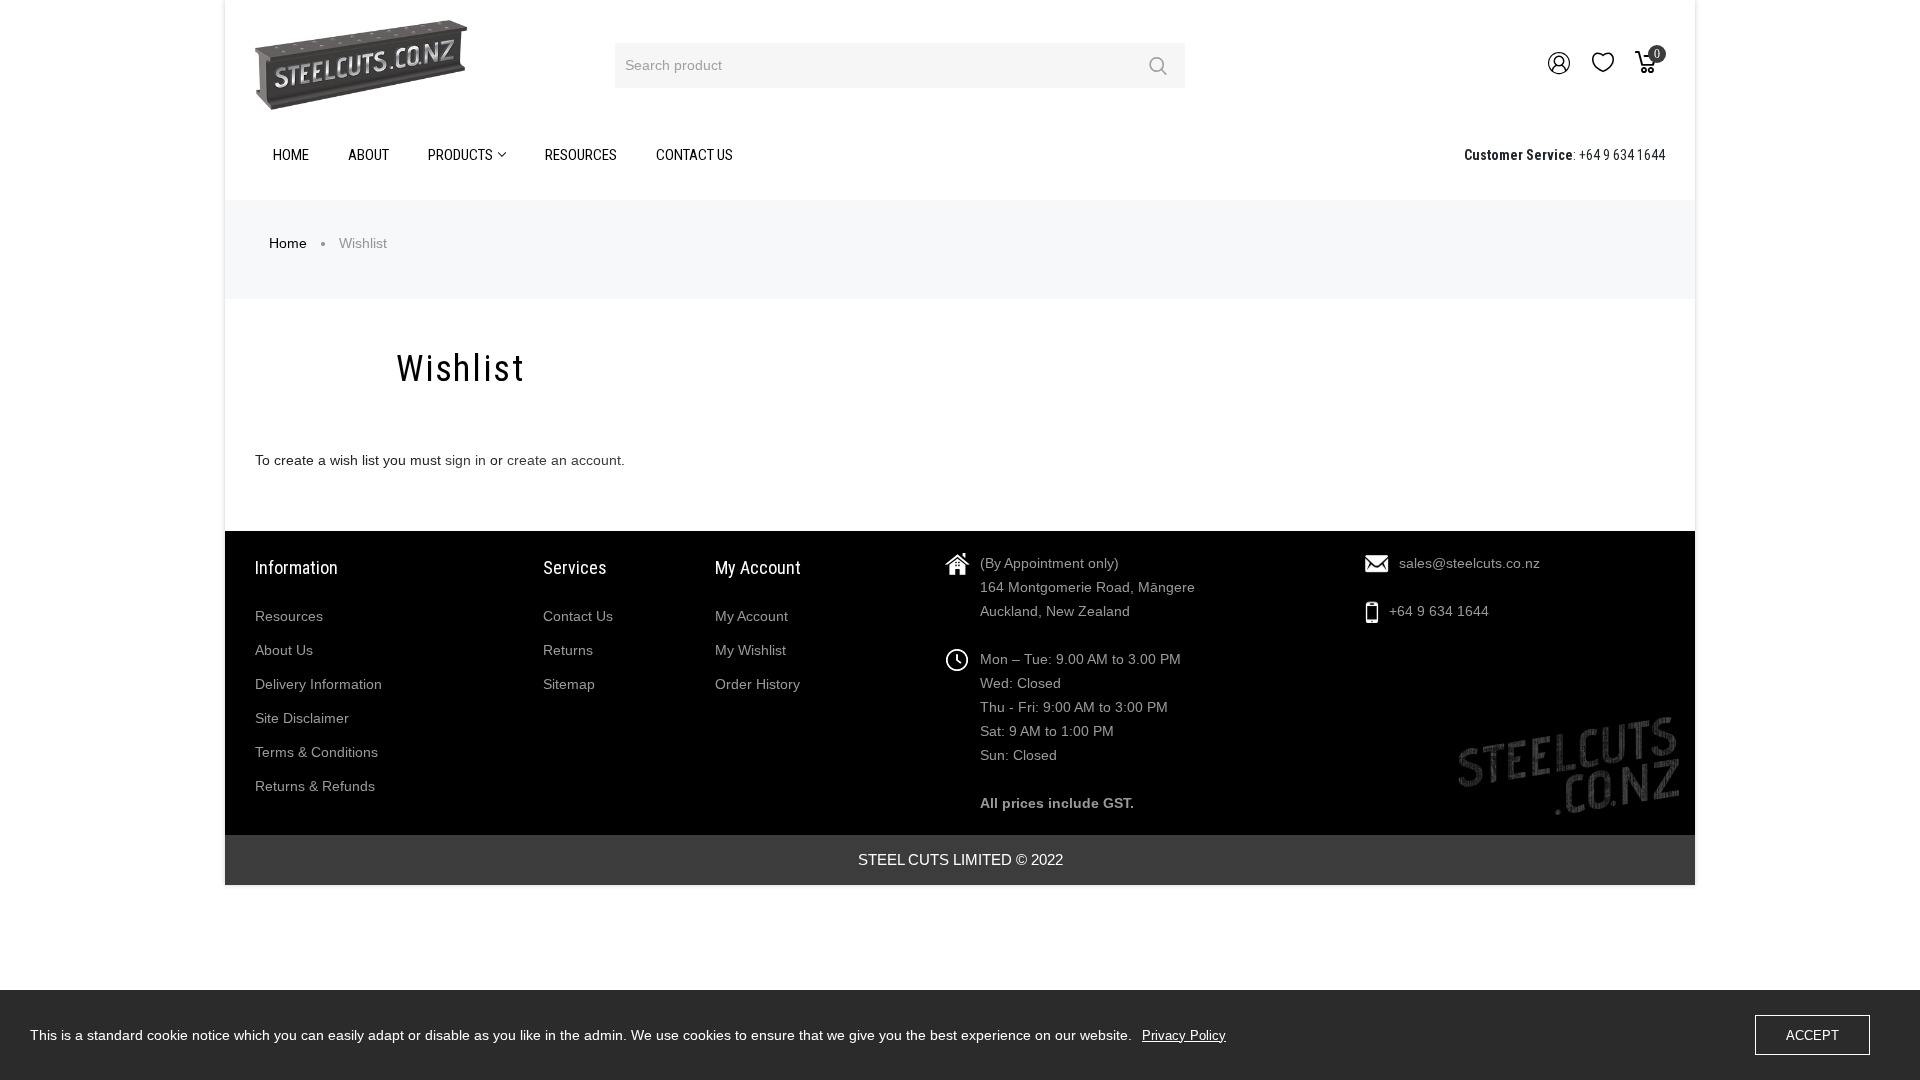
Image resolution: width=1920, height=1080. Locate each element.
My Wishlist (750, 650)
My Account (751, 616)
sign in (465, 460)
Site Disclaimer (302, 718)
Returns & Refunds (315, 786)
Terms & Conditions (316, 752)
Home (288, 243)
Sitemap (569, 684)
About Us (284, 650)
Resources (289, 616)
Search (1157, 65)
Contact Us (578, 616)
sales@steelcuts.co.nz (1469, 563)
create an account (564, 460)
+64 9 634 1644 (1439, 611)
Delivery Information (318, 684)
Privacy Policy (1184, 1035)
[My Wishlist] (1603, 67)
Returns (568, 650)
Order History (757, 684)
